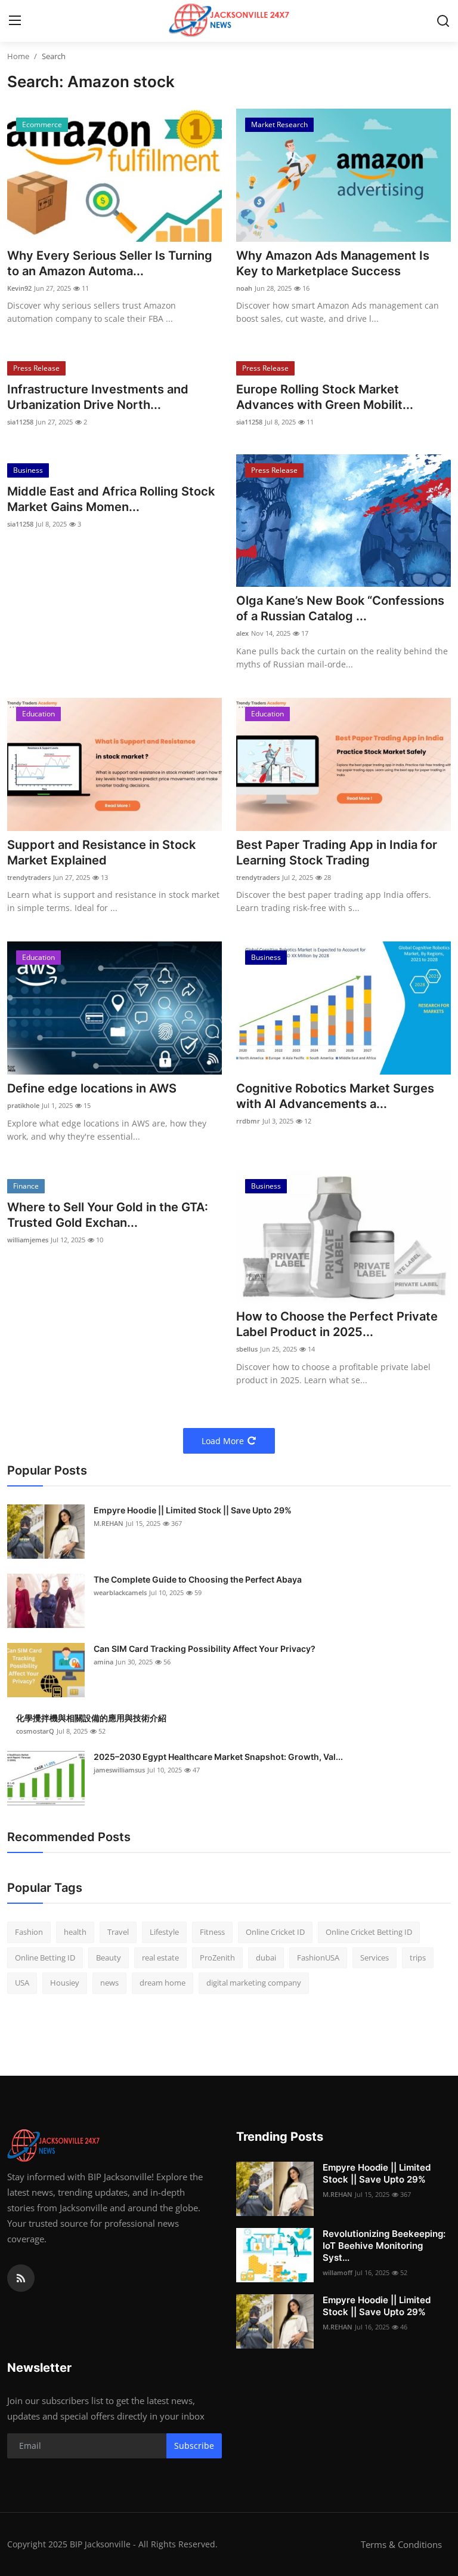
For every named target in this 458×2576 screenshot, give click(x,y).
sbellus (247, 1349)
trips (418, 1958)
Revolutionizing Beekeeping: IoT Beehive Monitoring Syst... (384, 2246)
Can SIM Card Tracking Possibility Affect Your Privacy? (205, 1649)
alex (242, 633)
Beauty (109, 1958)
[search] (443, 21)
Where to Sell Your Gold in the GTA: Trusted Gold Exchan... (108, 1215)
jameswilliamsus (119, 1770)
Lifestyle (164, 1932)
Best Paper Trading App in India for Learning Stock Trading (337, 852)
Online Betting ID (45, 1958)
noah (244, 288)
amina (103, 1662)
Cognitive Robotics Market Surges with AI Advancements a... (335, 1096)
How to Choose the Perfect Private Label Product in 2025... (337, 1324)
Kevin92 (19, 288)
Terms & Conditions (401, 2544)
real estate (160, 1958)
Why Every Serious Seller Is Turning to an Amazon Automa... (110, 263)
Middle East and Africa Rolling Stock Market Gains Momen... (111, 499)
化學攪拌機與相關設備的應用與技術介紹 (91, 1718)
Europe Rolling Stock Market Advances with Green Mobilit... (325, 397)
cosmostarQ (35, 1731)
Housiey (65, 1983)
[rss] (21, 2278)
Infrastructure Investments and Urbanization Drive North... (98, 397)
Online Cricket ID (275, 1932)
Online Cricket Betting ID (369, 1932)
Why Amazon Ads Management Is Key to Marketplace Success (333, 263)
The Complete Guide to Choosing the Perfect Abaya (198, 1579)
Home (18, 56)
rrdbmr (248, 1121)
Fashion (29, 1932)
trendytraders (29, 877)
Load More (223, 1441)
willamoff (338, 2272)
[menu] (15, 21)
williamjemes (28, 1240)
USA (22, 1983)
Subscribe (194, 2446)
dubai (266, 1958)
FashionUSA (318, 1958)
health (75, 1932)
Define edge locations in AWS (92, 1088)
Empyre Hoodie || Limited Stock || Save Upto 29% (193, 1510)
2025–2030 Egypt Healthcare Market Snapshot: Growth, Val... (218, 1757)
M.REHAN (109, 1523)
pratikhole (23, 1105)
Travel (118, 1932)
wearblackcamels (120, 1592)
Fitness (212, 1932)
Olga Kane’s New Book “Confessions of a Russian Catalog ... (340, 608)
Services (375, 1958)
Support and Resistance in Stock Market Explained (101, 852)
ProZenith (217, 1958)
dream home (163, 1983)
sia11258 (20, 422)
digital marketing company (254, 1983)
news (109, 1983)
